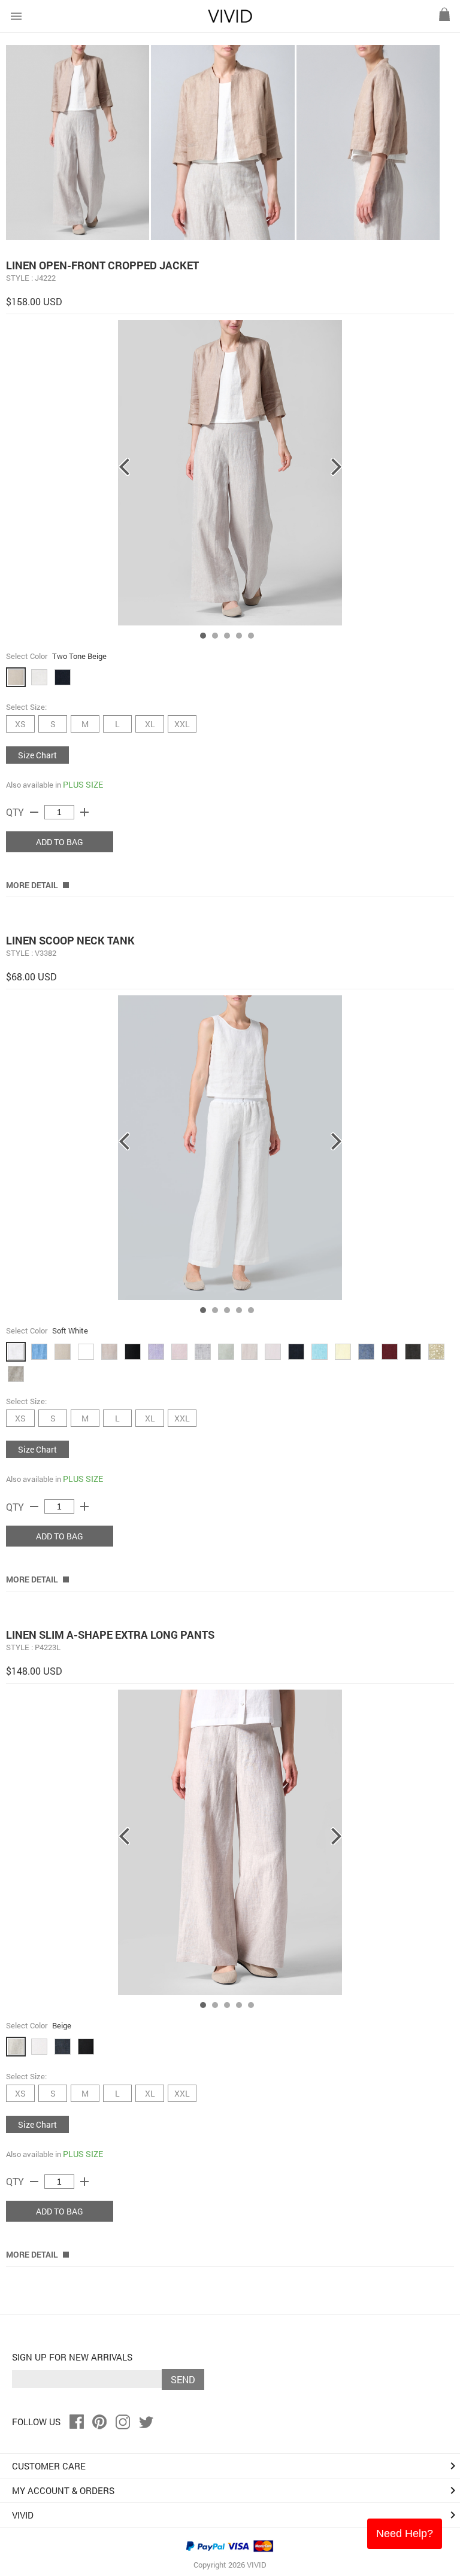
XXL (182, 724)
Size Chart (37, 755)
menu (16, 16)
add (84, 812)
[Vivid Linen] (230, 20)
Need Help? (405, 2534)
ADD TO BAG (60, 842)
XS (20, 724)
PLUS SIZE (83, 784)
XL (150, 724)
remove (34, 812)
